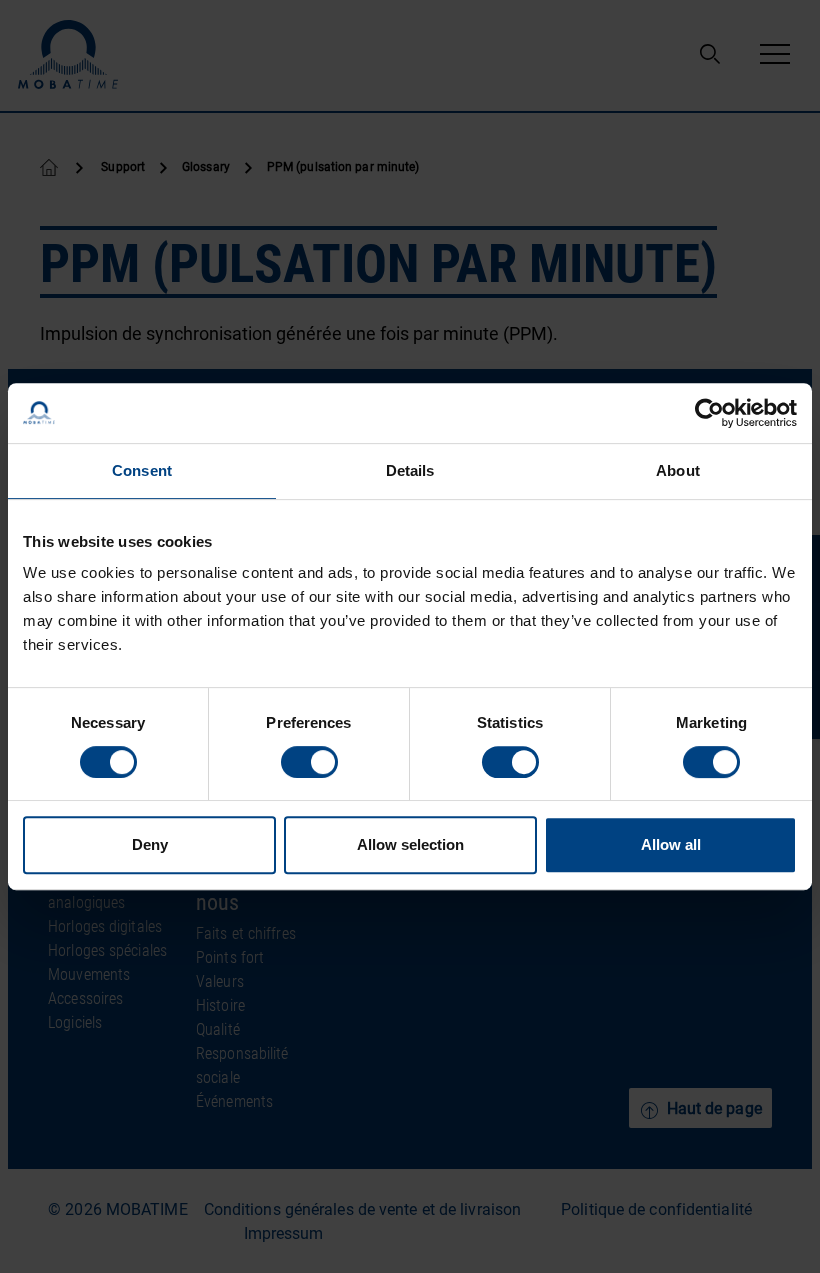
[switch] (309, 762)
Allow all (671, 844)
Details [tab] (410, 470)
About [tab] (678, 470)
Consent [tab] (142, 470)
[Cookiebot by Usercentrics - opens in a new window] (709, 413)
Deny (150, 844)
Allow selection (410, 844)
